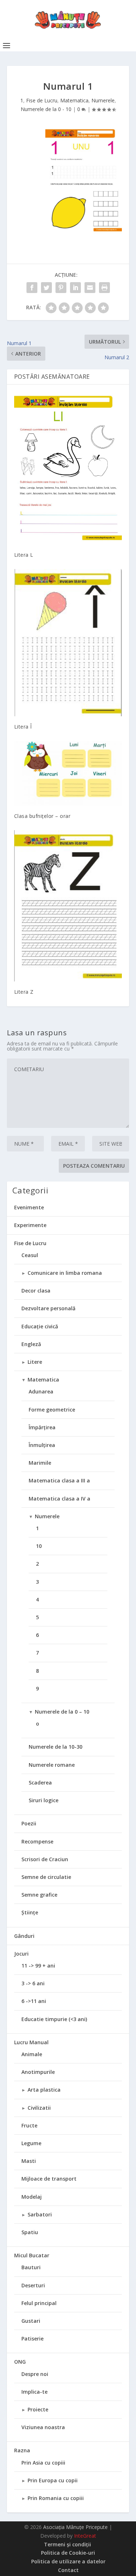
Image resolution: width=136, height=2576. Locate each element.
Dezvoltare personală (48, 1308)
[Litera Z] (68, 906)
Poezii (29, 1823)
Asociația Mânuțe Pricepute (75, 2527)
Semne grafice (39, 1895)
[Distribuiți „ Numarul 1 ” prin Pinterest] (61, 288)
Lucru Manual (31, 2042)
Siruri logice (44, 1800)
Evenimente (29, 1207)
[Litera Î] (68, 643)
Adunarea (41, 1391)
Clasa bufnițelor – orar (42, 816)
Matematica (74, 100)
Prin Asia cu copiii (43, 2463)
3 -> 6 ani (33, 1983)
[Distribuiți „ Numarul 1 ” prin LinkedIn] (75, 288)
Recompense (37, 1841)
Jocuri (21, 1954)
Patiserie (32, 2339)
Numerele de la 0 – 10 (62, 1712)
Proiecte (38, 2409)
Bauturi (31, 2267)
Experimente (30, 1225)
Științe (30, 1912)
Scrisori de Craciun (45, 1859)
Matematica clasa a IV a (59, 1499)
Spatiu (30, 2232)
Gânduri (24, 1936)
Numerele (103, 100)
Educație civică (40, 1326)
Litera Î (23, 727)
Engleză (31, 1344)
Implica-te (34, 2392)
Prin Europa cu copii (53, 2480)
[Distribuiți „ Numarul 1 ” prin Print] (104, 288)
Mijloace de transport (49, 2179)
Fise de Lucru (42, 100)
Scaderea (40, 1783)
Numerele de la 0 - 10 (46, 109)
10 (39, 1546)
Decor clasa (36, 1291)
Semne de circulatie (46, 1877)
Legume (31, 2143)
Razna (22, 2450)
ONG (20, 2362)
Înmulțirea (42, 1445)
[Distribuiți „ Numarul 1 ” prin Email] (90, 288)
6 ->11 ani (34, 2001)
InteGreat (85, 2536)
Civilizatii (39, 2108)
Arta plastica (44, 2090)
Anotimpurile (38, 2072)
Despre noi (35, 2374)
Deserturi (33, 2285)
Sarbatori (40, 2214)
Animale (32, 2054)
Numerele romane (52, 1765)
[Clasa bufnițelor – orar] (68, 773)
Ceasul (30, 1255)
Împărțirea (42, 1427)
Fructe (29, 2125)
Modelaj (32, 2197)
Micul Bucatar (32, 2255)
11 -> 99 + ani (38, 1966)
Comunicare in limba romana (65, 1273)
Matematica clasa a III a (59, 1480)
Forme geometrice (52, 1410)
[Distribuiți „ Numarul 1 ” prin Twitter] (46, 288)
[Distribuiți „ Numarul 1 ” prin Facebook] (32, 288)
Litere (35, 1362)
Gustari (31, 2321)
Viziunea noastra (43, 2427)
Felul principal (39, 2303)
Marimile (40, 1463)
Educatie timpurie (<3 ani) (54, 2019)
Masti (29, 2161)
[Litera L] (68, 468)
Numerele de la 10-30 (55, 1747)
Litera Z (24, 992)
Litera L (24, 555)
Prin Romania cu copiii (56, 2498)
